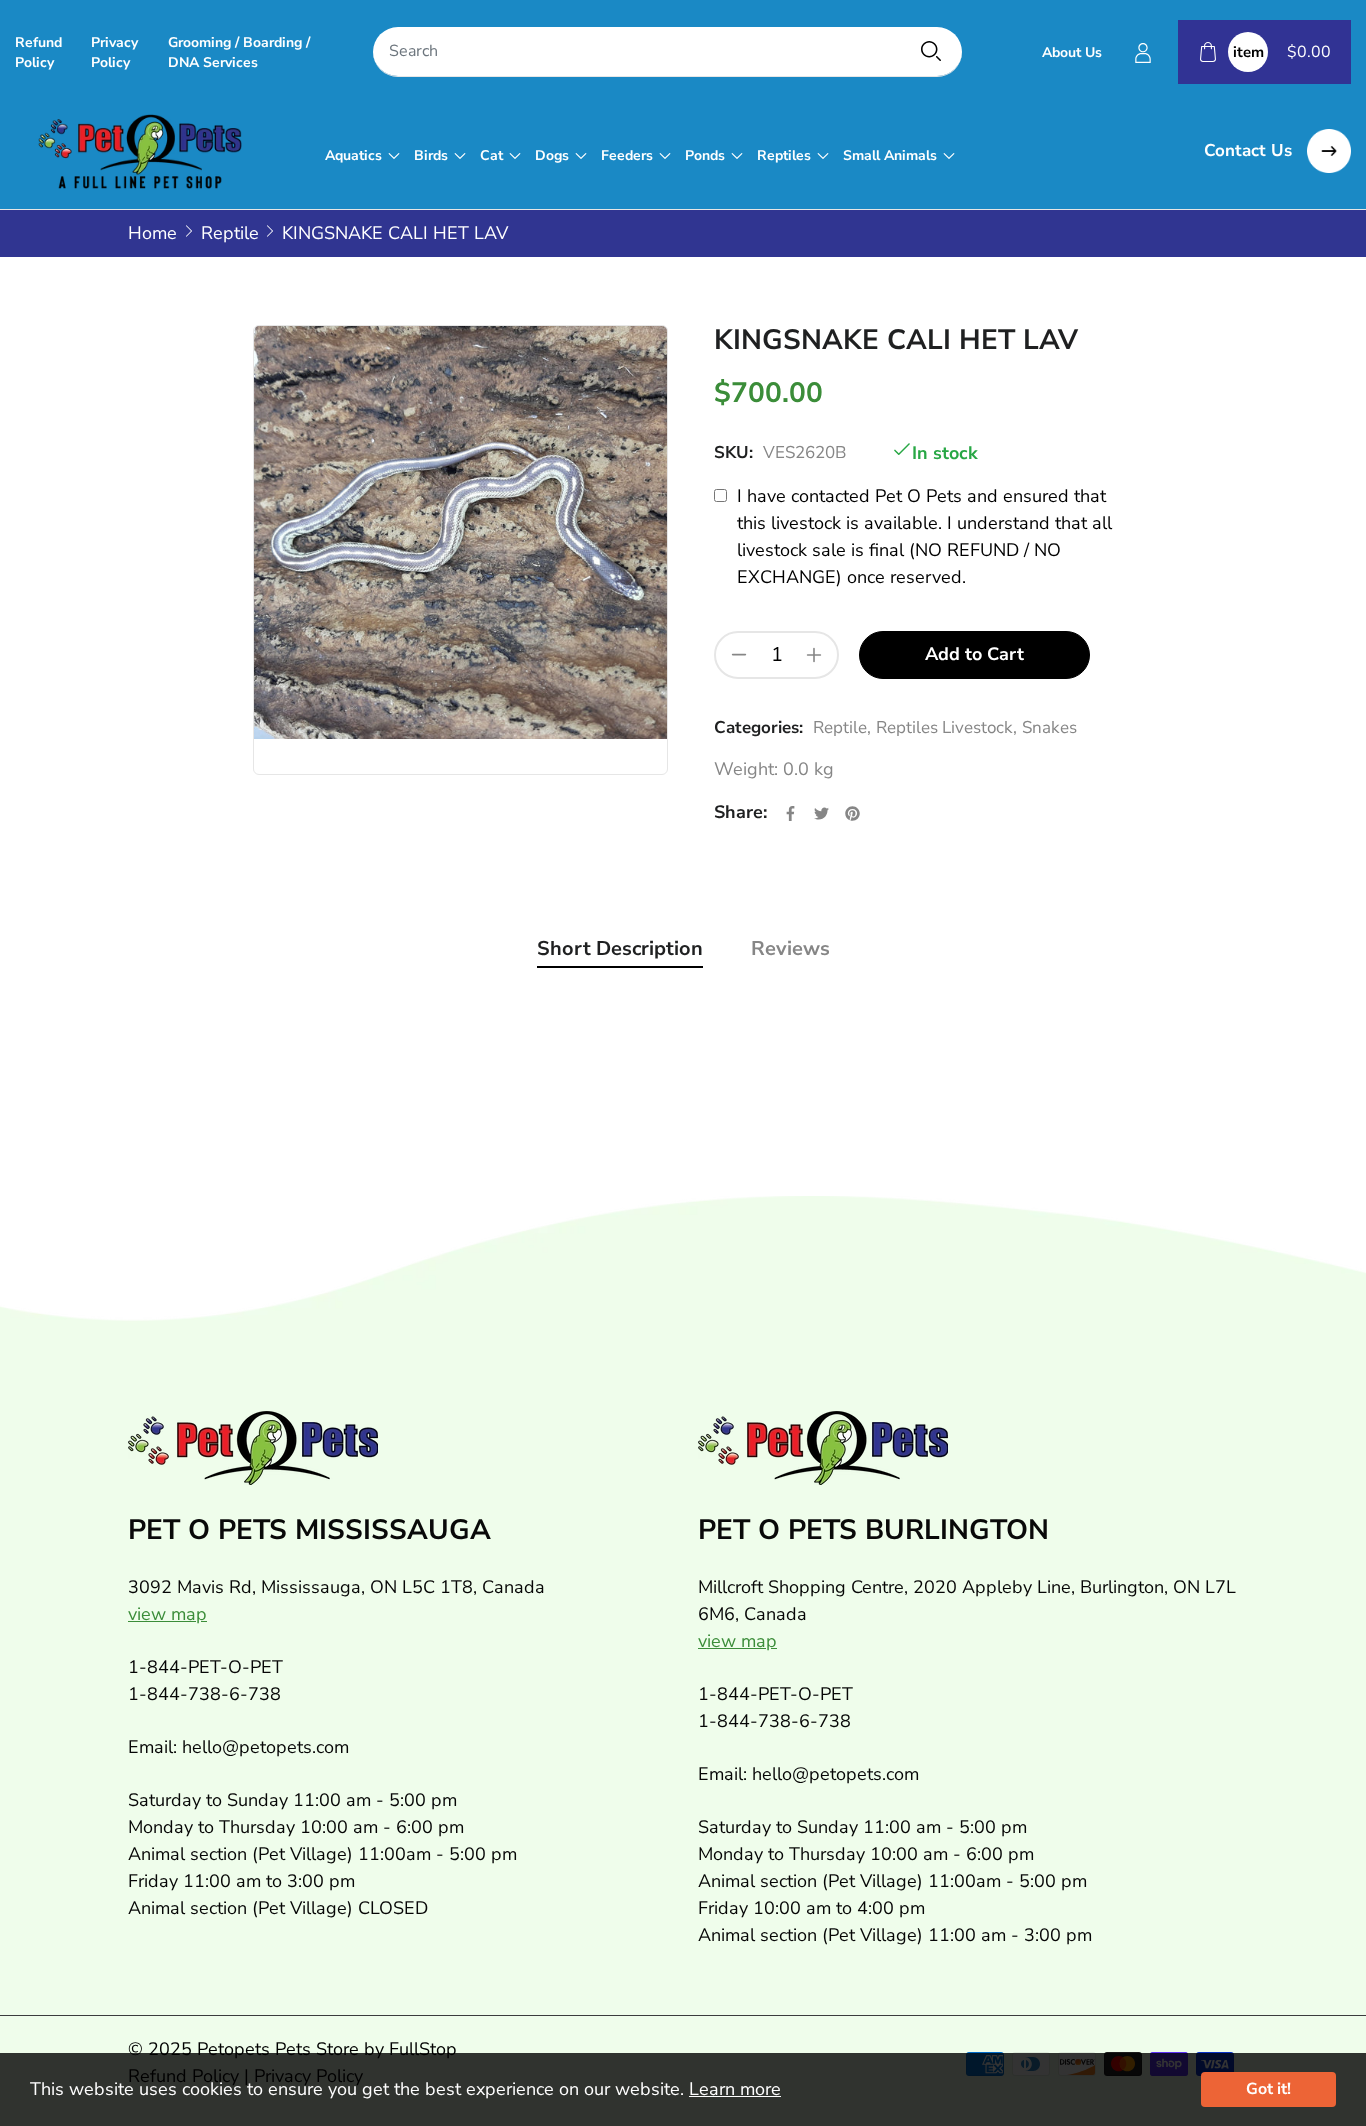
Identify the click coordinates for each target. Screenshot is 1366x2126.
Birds (431, 155)
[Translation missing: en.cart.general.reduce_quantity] (739, 655)
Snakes (1049, 727)
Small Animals (890, 155)
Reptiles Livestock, (946, 727)
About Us (1072, 52)
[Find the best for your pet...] (931, 51)
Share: (740, 812)
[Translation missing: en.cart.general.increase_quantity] (814, 655)
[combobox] (667, 52)
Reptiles (784, 155)
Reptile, (842, 727)
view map (167, 1614)
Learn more (735, 2089)
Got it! (1268, 2089)
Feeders (627, 155)
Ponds (705, 155)
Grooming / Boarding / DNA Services (239, 52)
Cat (491, 155)
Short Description (620, 948)
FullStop (423, 2049)
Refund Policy (38, 52)
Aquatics (353, 155)
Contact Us (1250, 150)
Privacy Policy (114, 52)
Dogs (552, 155)
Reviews (790, 948)
